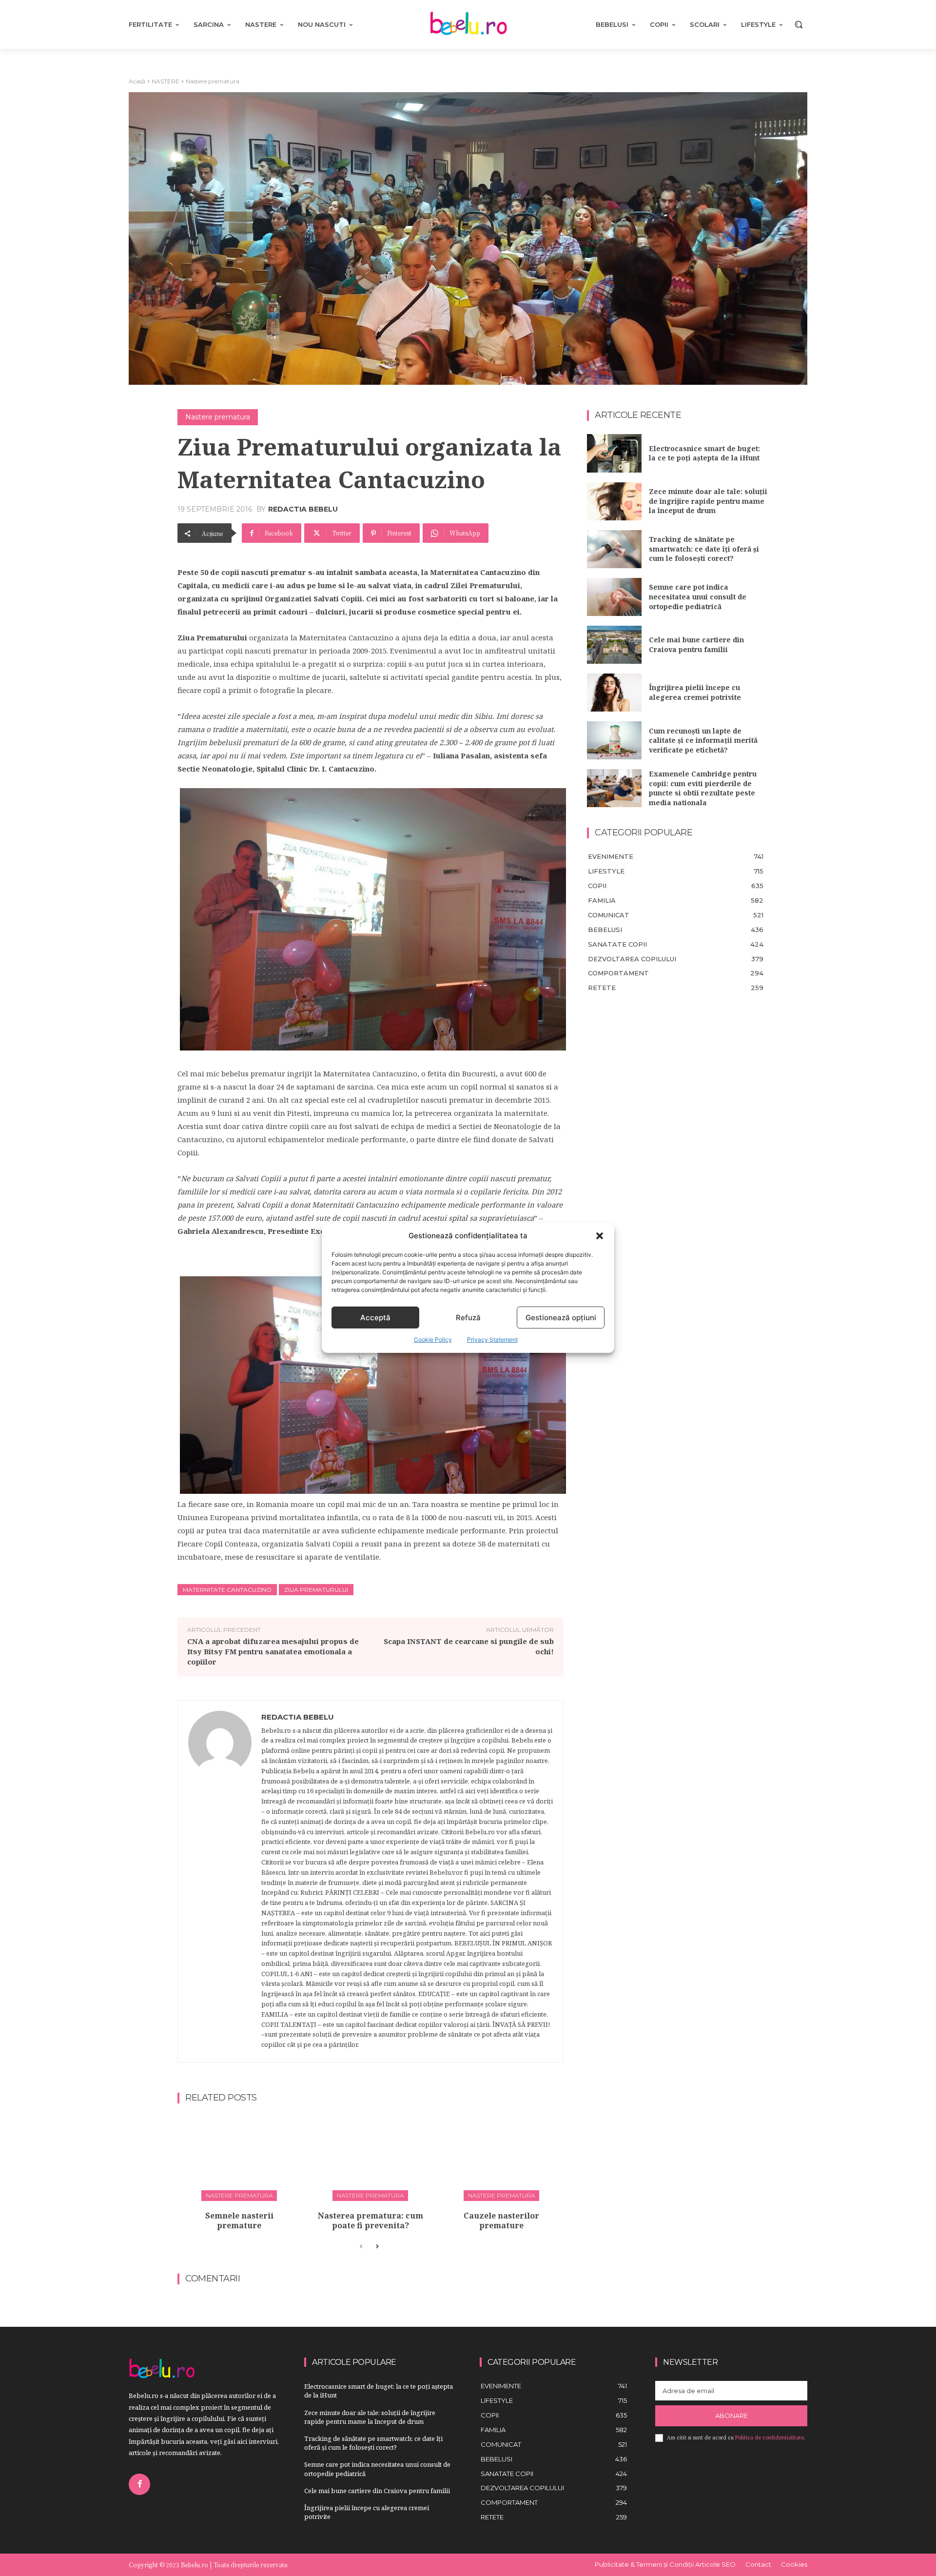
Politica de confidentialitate (770, 2437)
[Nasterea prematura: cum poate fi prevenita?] (370, 2156)
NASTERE (166, 81)
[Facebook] (139, 2484)
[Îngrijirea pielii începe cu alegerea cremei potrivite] (614, 693)
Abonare (731, 2416)
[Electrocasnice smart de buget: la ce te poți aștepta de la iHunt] (614, 453)
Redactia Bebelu (303, 509)
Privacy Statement (492, 1339)
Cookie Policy (433, 1339)
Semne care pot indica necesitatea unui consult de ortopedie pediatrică (698, 596)
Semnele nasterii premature (239, 2221)
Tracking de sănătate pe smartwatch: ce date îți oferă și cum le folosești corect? (704, 549)
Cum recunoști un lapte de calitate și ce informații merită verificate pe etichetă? (703, 740)
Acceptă (375, 1318)
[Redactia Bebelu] (220, 1882)
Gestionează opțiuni (561, 1318)
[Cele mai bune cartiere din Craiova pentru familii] (614, 645)
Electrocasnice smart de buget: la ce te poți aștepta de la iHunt (704, 453)
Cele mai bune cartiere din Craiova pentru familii (696, 644)
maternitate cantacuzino (227, 1590)
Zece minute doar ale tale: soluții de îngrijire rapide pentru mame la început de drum (708, 501)
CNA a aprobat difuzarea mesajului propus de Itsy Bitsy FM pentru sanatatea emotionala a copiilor (273, 1651)
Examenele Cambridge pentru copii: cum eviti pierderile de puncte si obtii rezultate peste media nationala (703, 788)
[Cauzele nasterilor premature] (502, 2156)
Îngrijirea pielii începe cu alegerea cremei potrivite (695, 692)
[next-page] (377, 2247)
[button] (600, 1236)
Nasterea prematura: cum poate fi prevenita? (370, 2221)
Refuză (468, 1318)
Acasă (137, 81)
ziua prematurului (316, 1590)
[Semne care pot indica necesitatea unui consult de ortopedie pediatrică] (614, 597)
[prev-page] (361, 2247)
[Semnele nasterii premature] (239, 2156)
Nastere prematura (213, 81)
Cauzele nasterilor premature (501, 2221)
